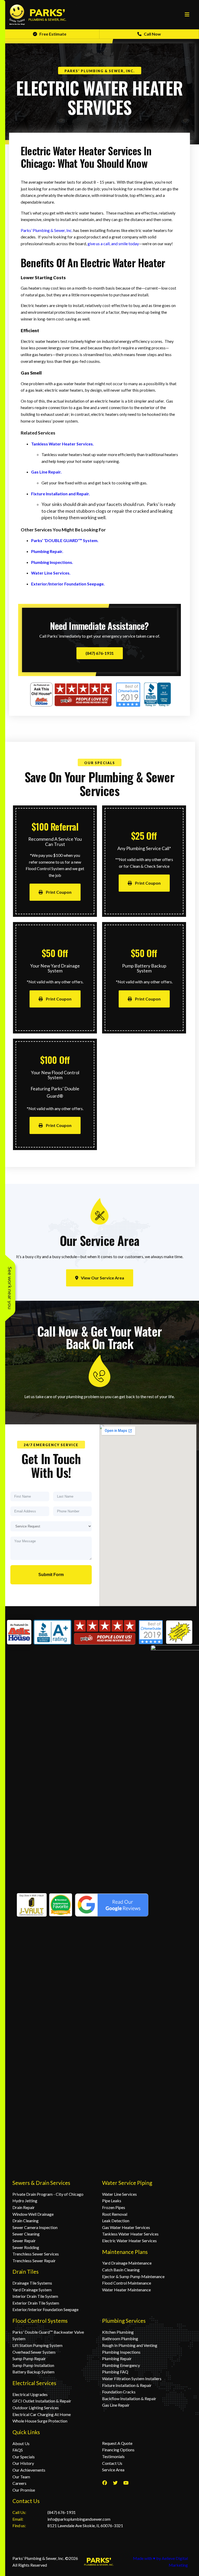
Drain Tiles (26, 2271)
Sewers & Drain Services (41, 2183)
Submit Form (51, 1575)
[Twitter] (115, 2483)
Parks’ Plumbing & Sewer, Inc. (47, 230)
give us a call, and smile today (113, 243)
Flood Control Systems (40, 2321)
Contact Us (26, 2501)
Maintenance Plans (125, 2252)
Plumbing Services (124, 2321)
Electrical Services (34, 2383)
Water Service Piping (127, 2183)
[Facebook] (105, 2483)
